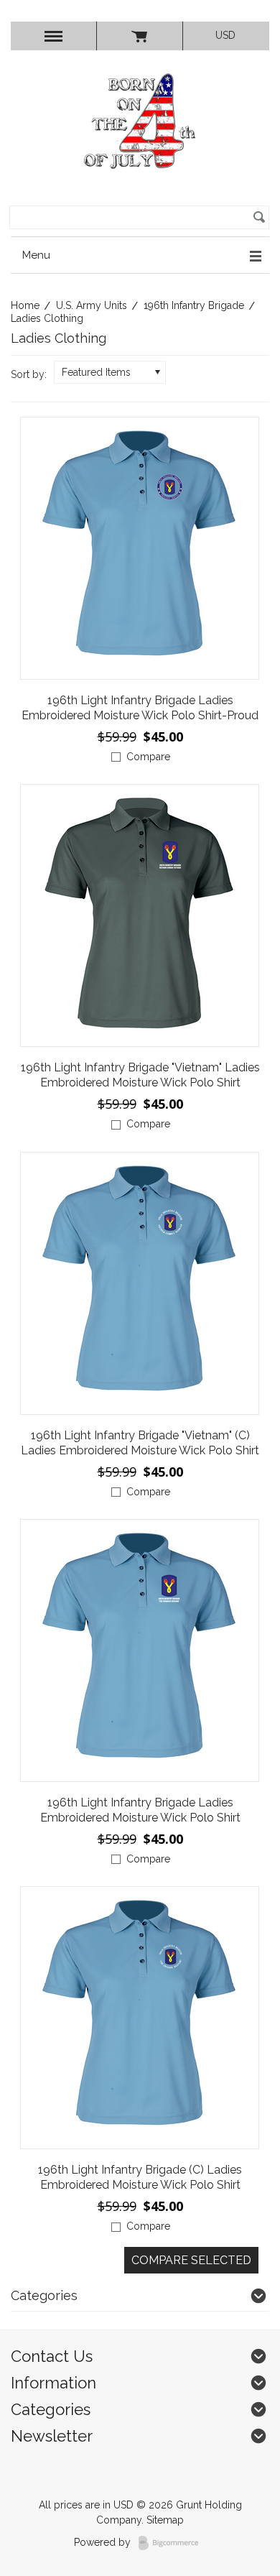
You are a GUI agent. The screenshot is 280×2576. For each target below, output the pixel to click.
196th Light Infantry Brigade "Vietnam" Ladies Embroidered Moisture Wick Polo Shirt (140, 1075)
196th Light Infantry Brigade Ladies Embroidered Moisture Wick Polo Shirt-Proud (140, 708)
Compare (148, 757)
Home (25, 305)
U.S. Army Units (92, 305)
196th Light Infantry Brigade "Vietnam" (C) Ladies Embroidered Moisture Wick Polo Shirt (140, 1443)
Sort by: (29, 374)
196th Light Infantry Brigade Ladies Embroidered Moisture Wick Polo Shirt (140, 1810)
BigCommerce (173, 2543)
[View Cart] (140, 36)
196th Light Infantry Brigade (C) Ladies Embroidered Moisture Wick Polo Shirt (140, 2177)
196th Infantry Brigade (194, 305)
